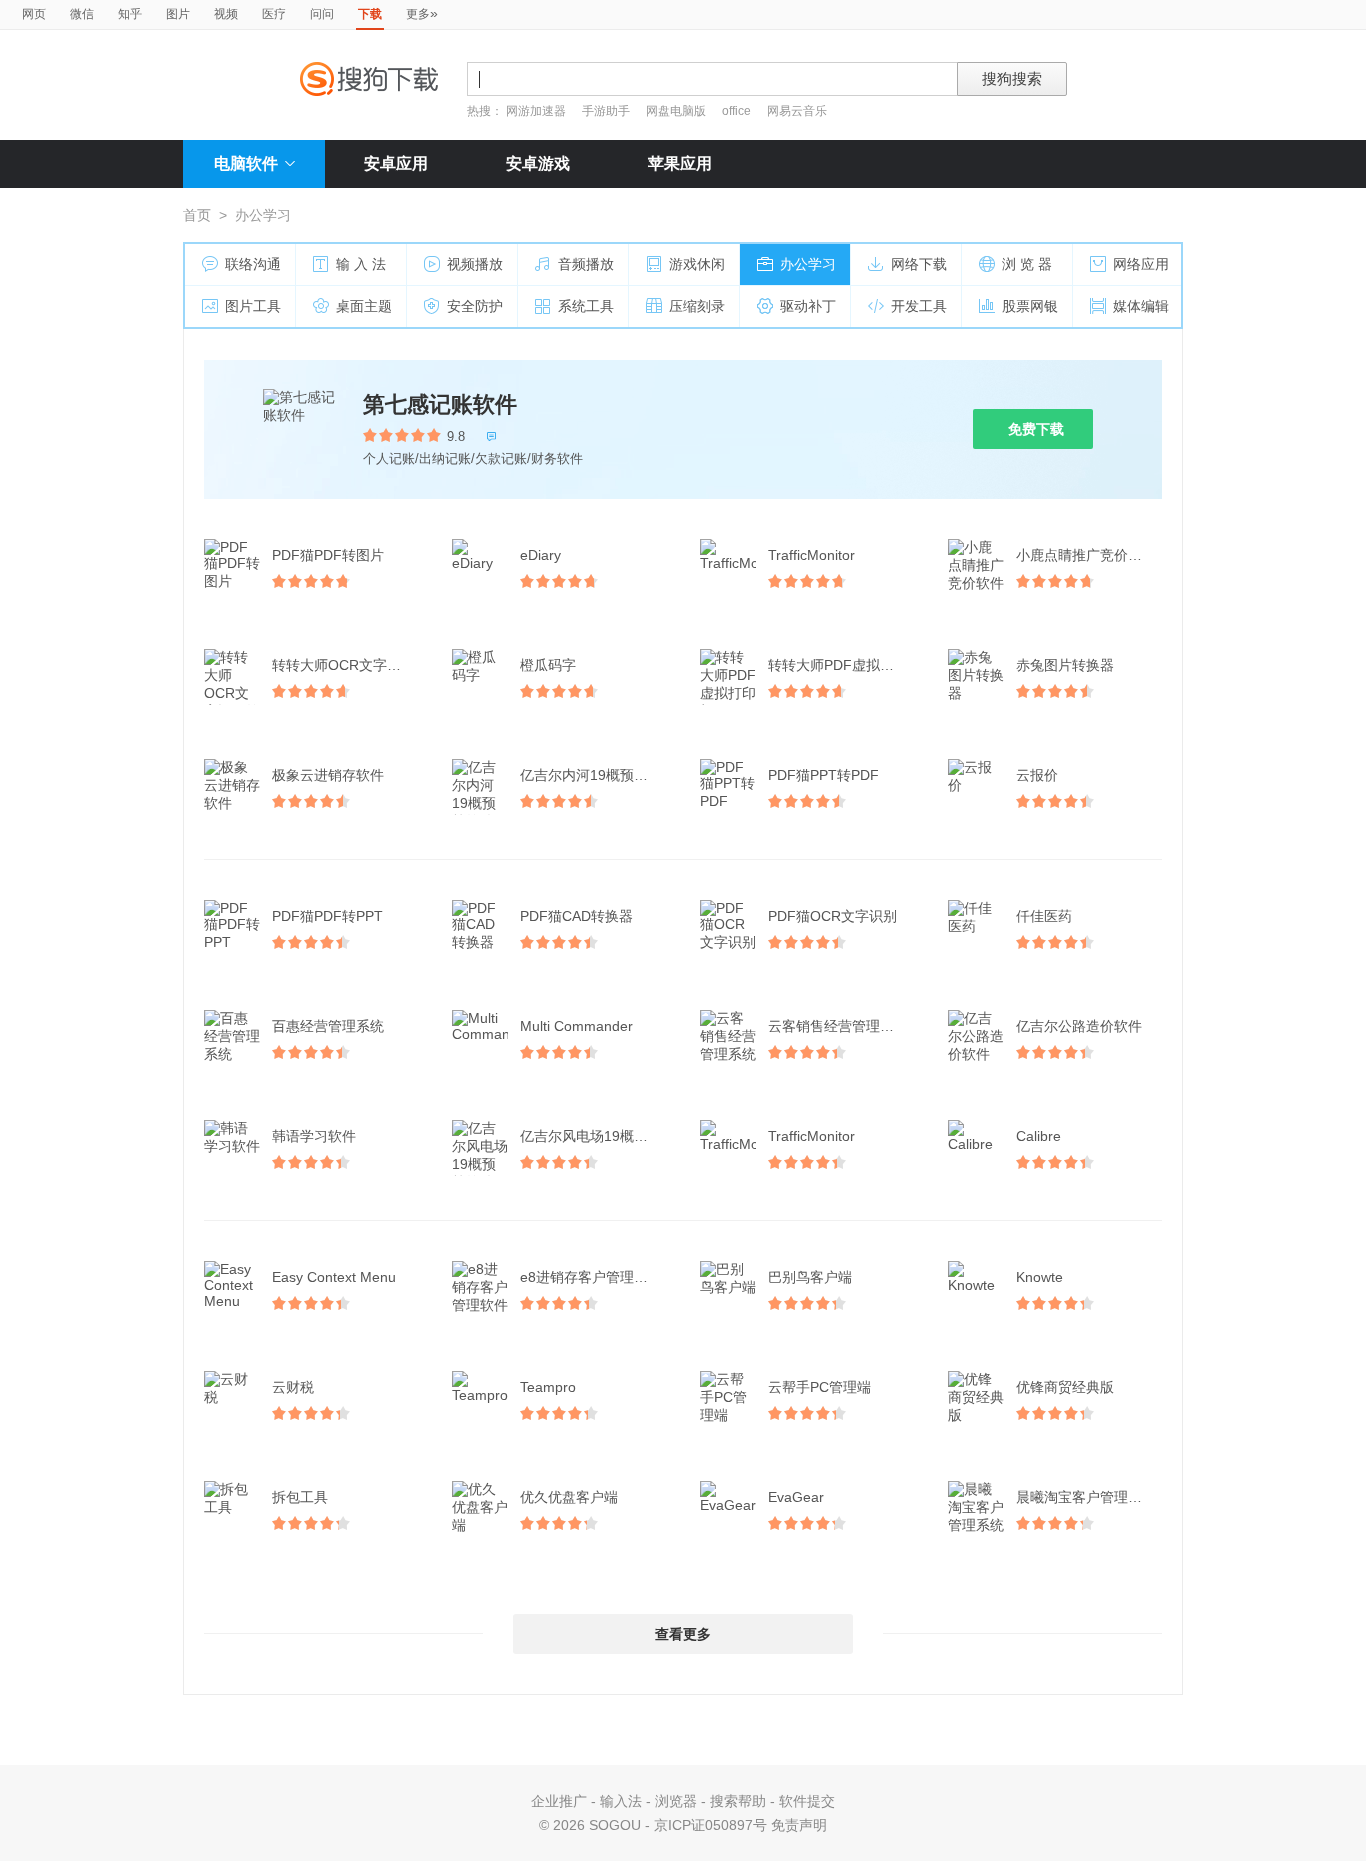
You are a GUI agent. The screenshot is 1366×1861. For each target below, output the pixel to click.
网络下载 (919, 264)
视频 (226, 14)
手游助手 (607, 111)
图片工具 (253, 306)
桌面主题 (364, 306)
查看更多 (683, 1634)
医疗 (274, 14)
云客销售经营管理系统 (838, 1026)
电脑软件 (246, 163)
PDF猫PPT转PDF (823, 775)
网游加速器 (536, 111)
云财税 (293, 1387)
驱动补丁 (808, 306)
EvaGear (796, 1497)
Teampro (548, 1387)
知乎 (130, 14)
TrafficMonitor (811, 555)
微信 (82, 14)
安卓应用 (396, 163)
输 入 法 (361, 264)
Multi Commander (576, 1026)
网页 (34, 14)
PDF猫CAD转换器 (576, 916)
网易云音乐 (797, 111)
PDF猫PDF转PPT (327, 916)
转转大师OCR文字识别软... (347, 665)
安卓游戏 (538, 163)
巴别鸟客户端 (810, 1277)
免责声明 (799, 1825)
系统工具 (586, 306)
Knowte (1039, 1277)
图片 (178, 14)
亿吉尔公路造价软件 (1079, 1026)
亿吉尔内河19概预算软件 (595, 775)
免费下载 (1036, 429)
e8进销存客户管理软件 (591, 1277)
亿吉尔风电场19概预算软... (595, 1136)
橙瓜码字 (548, 665)
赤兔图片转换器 (1065, 665)
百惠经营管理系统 (328, 1026)
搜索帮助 (738, 1801)
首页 (197, 215)
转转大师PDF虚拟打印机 (843, 665)
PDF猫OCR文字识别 (832, 916)
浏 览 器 (1027, 264)
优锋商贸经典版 (1065, 1387)
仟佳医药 (1044, 916)
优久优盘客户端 (569, 1497)
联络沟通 (253, 264)
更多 (422, 13)
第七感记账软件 (440, 404)
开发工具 (919, 306)
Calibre (1038, 1136)
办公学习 (808, 264)
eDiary (540, 555)
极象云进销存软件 (328, 775)
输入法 (621, 1801)
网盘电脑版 (676, 111)
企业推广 (559, 1801)
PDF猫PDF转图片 (328, 555)
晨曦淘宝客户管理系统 (1086, 1497)
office (738, 111)
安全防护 (475, 306)
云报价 (1037, 775)
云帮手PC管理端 (819, 1387)
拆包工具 (300, 1497)
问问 (322, 14)
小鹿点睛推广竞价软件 (1086, 555)
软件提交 (807, 1801)
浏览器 (676, 1801)
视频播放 (475, 264)
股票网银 (1030, 306)
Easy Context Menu (334, 1277)
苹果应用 (680, 163)
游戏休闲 (697, 264)
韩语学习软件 (314, 1136)
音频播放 (586, 264)
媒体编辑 (1141, 306)
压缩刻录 (697, 306)
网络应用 (1141, 264)
